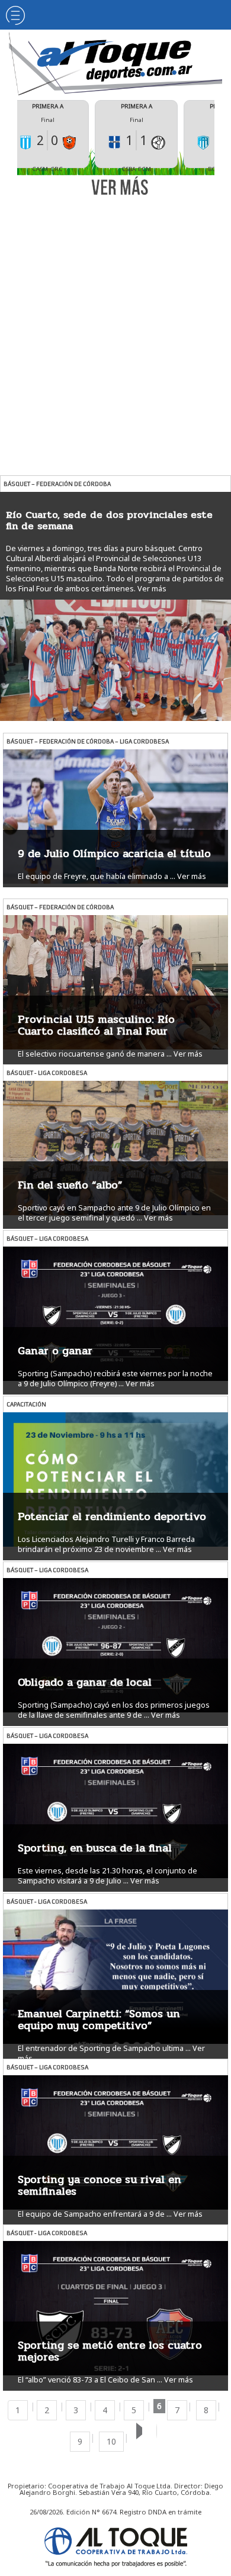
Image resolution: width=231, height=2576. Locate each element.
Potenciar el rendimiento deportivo (112, 1516)
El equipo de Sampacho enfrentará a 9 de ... (95, 2214)
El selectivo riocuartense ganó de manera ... (95, 1054)
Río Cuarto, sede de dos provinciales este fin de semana (109, 520)
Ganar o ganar (55, 1351)
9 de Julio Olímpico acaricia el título (114, 854)
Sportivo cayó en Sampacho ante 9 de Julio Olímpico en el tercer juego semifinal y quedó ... (114, 1213)
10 (111, 2441)
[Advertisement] (115, 324)
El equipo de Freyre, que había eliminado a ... (97, 876)
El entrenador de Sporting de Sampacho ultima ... (104, 2048)
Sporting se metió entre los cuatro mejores (110, 2351)
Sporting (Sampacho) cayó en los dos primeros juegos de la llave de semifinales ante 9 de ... (114, 1710)
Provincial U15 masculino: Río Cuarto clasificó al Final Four (96, 1025)
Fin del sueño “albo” (70, 1185)
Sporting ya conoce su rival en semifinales (100, 2185)
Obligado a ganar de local (85, 1682)
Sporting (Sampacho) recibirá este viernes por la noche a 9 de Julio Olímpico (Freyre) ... (115, 1379)
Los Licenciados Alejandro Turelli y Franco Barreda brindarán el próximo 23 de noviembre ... (106, 1544)
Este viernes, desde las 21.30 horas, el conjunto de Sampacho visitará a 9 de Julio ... (108, 1876)
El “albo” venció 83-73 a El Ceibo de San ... (90, 2380)
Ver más (152, 589)
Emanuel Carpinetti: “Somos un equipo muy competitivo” (99, 2020)
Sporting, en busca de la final (95, 1848)
